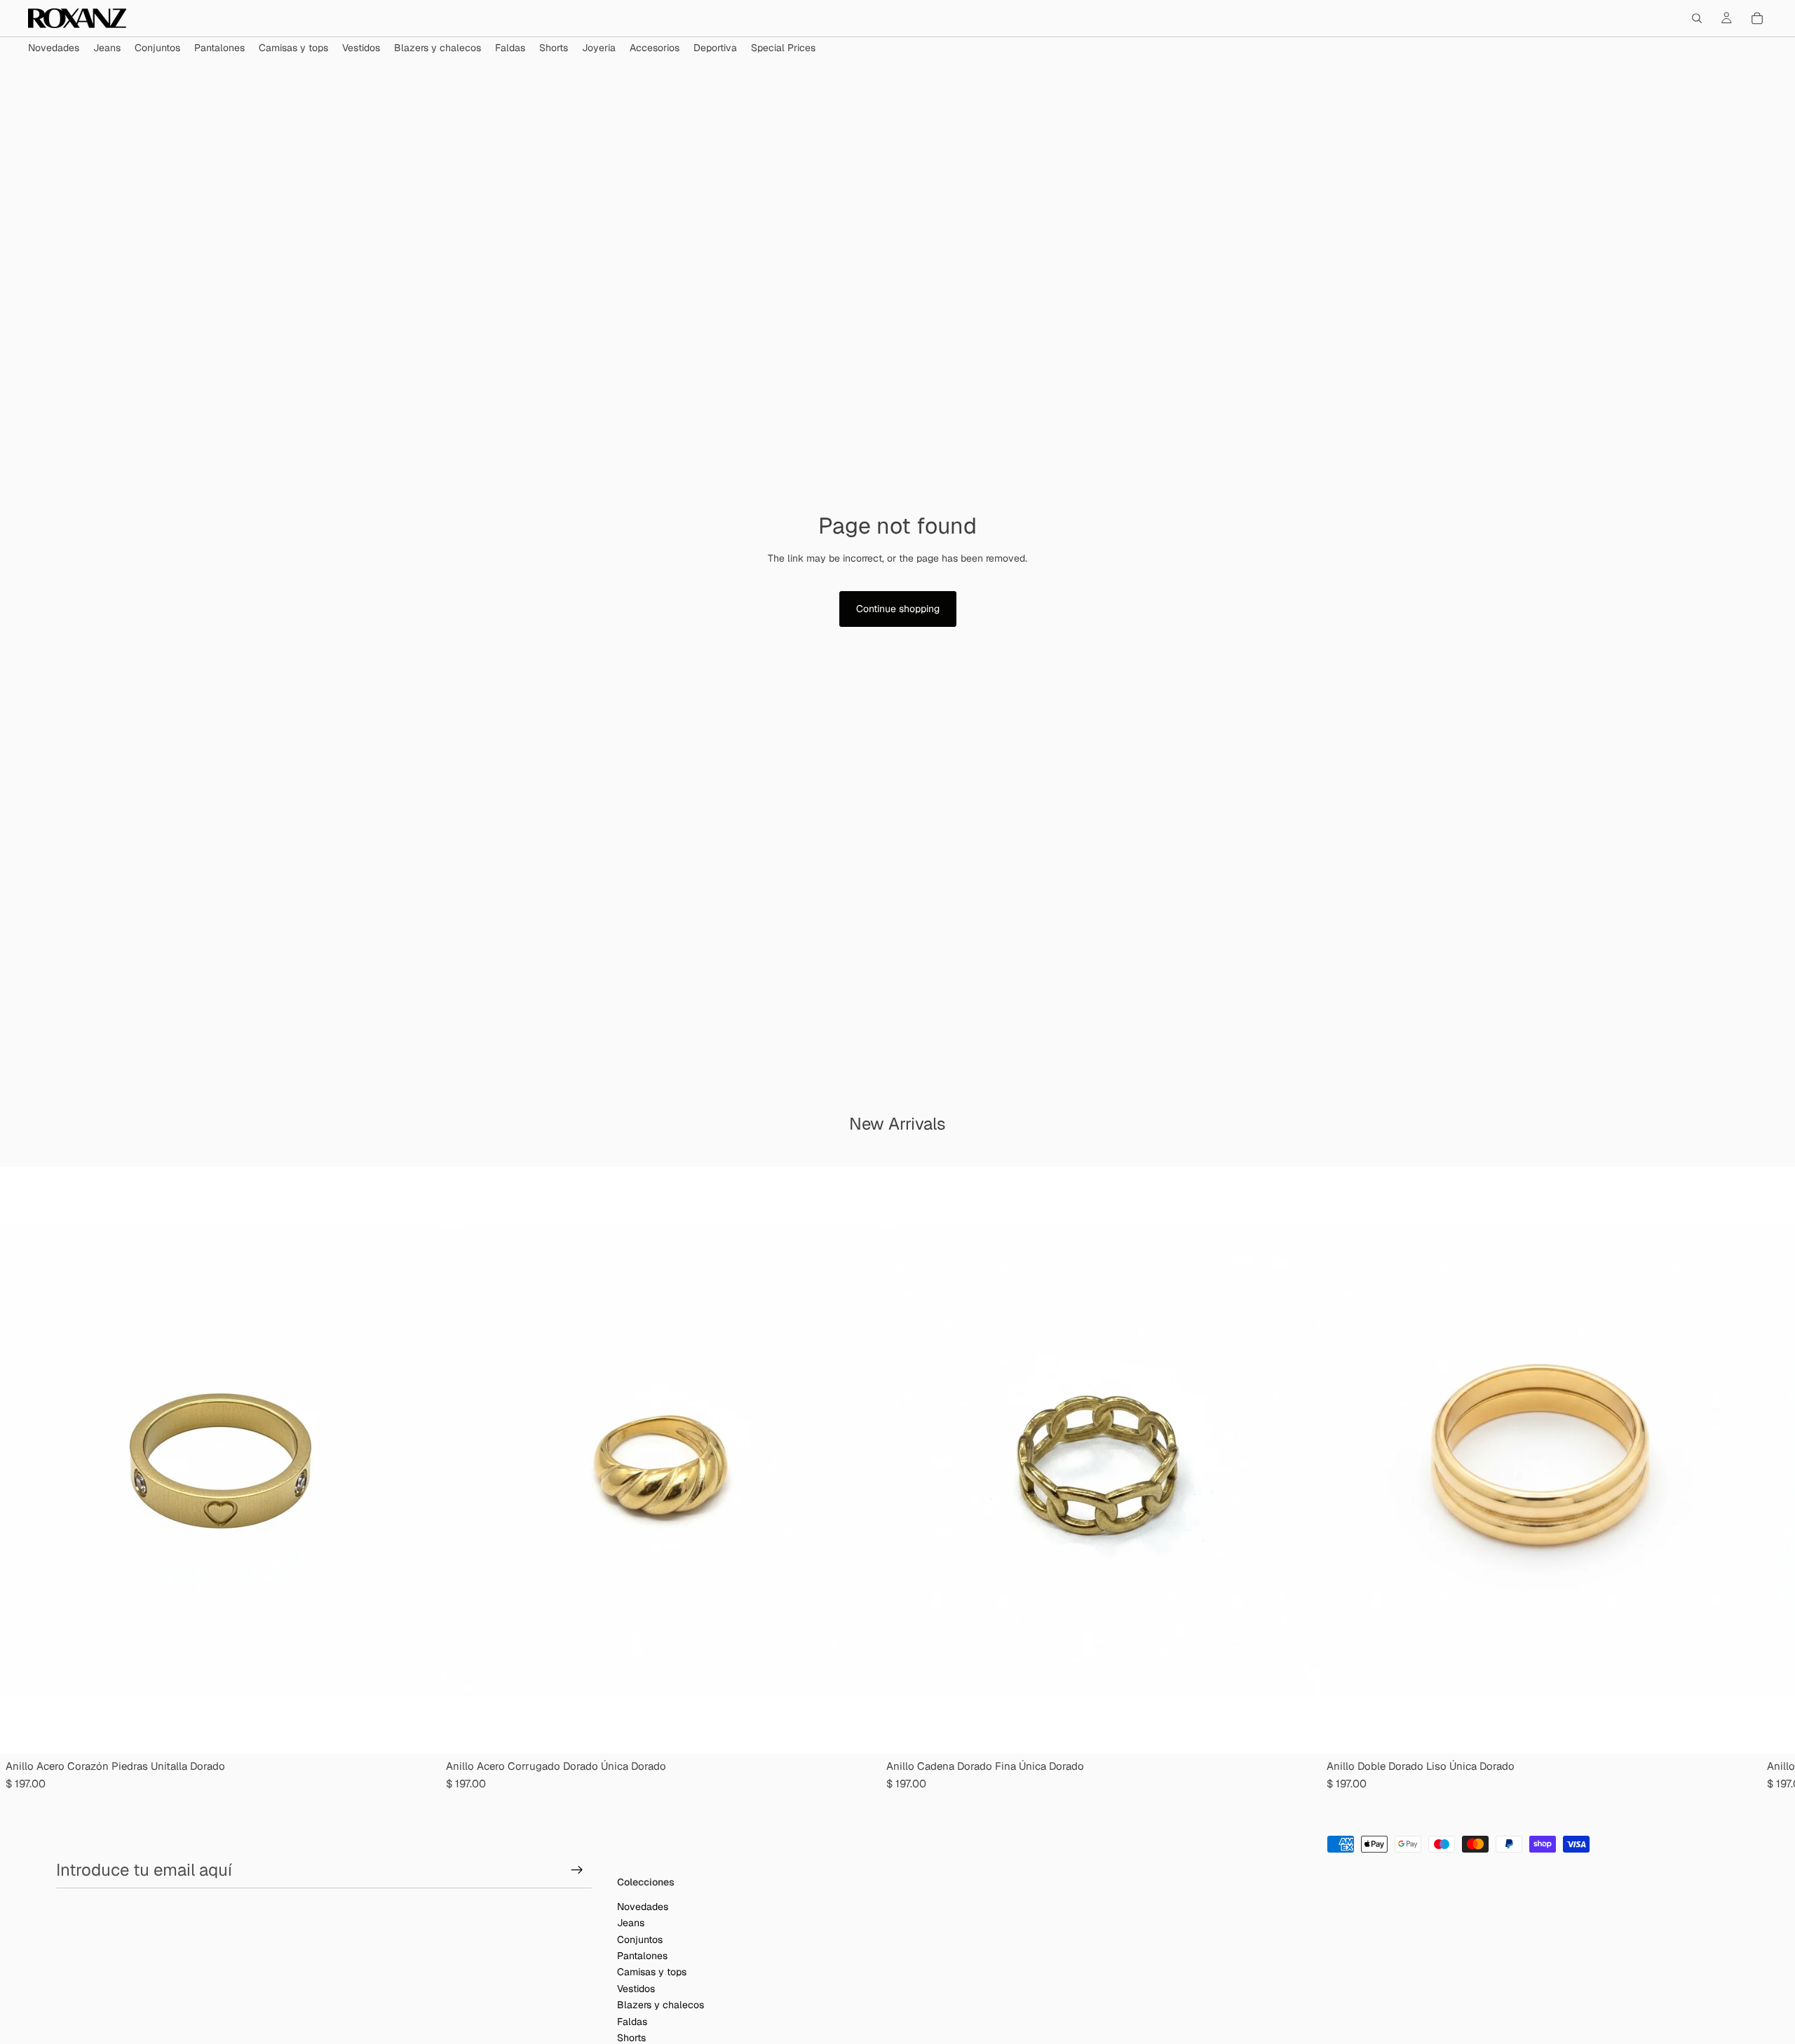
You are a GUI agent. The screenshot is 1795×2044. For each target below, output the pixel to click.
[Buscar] (1697, 18)
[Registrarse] (577, 1870)
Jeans (631, 1923)
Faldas (632, 2022)
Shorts (631, 2038)
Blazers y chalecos (661, 2005)
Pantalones (642, 1956)
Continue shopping (898, 609)
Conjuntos (640, 1940)
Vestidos (636, 1989)
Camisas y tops (652, 1972)
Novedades (643, 1907)
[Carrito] (1757, 18)
